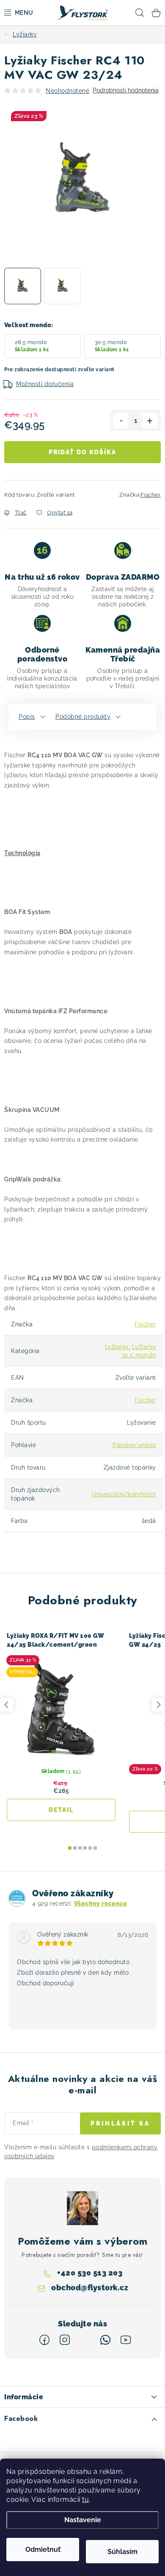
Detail (61, 1810)
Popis (27, 717)
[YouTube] (126, 2340)
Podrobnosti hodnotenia (126, 90)
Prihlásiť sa (120, 2123)
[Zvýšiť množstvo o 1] (150, 421)
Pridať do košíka (82, 452)
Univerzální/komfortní (124, 1494)
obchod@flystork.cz (90, 2287)
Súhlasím (122, 2552)
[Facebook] (44, 2340)
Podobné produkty (83, 717)
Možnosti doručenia (45, 384)
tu (85, 2500)
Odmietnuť (43, 2550)
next (158, 1705)
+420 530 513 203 (90, 2272)
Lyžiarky (117, 1347)
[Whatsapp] (105, 2340)
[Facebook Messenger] (85, 2340)
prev (7, 1705)
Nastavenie (83, 2520)
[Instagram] (65, 2340)
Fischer (151, 495)
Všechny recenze (100, 1904)
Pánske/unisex (134, 1445)
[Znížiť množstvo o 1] (121, 421)
